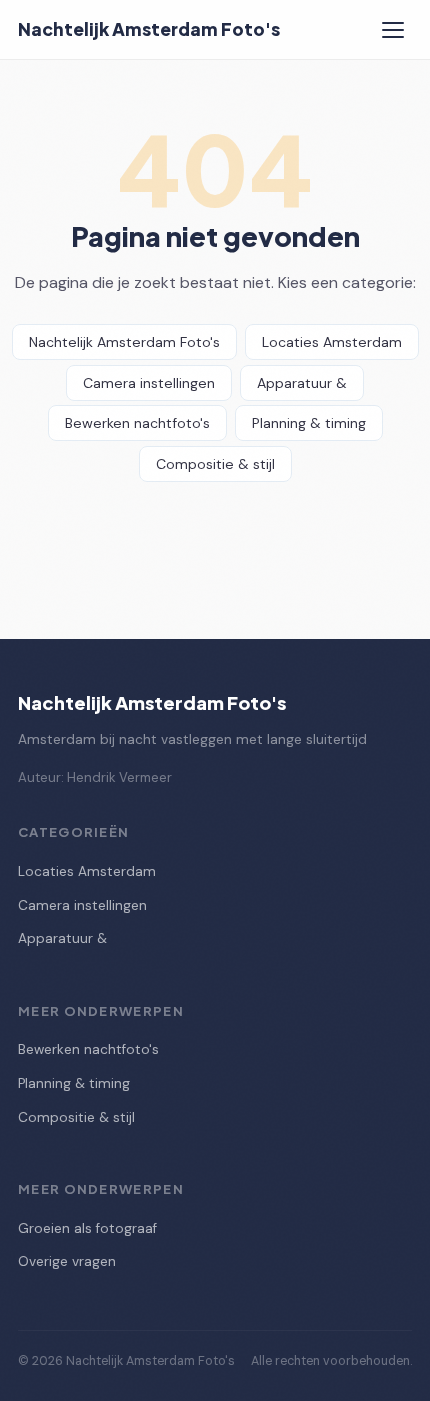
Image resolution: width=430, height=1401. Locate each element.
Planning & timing (309, 423)
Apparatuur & (302, 383)
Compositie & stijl (215, 464)
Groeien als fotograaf (87, 1228)
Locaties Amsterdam (332, 342)
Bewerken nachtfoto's (137, 423)
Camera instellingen (149, 383)
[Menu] (393, 30)
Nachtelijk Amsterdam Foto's (149, 29)
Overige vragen (67, 1261)
